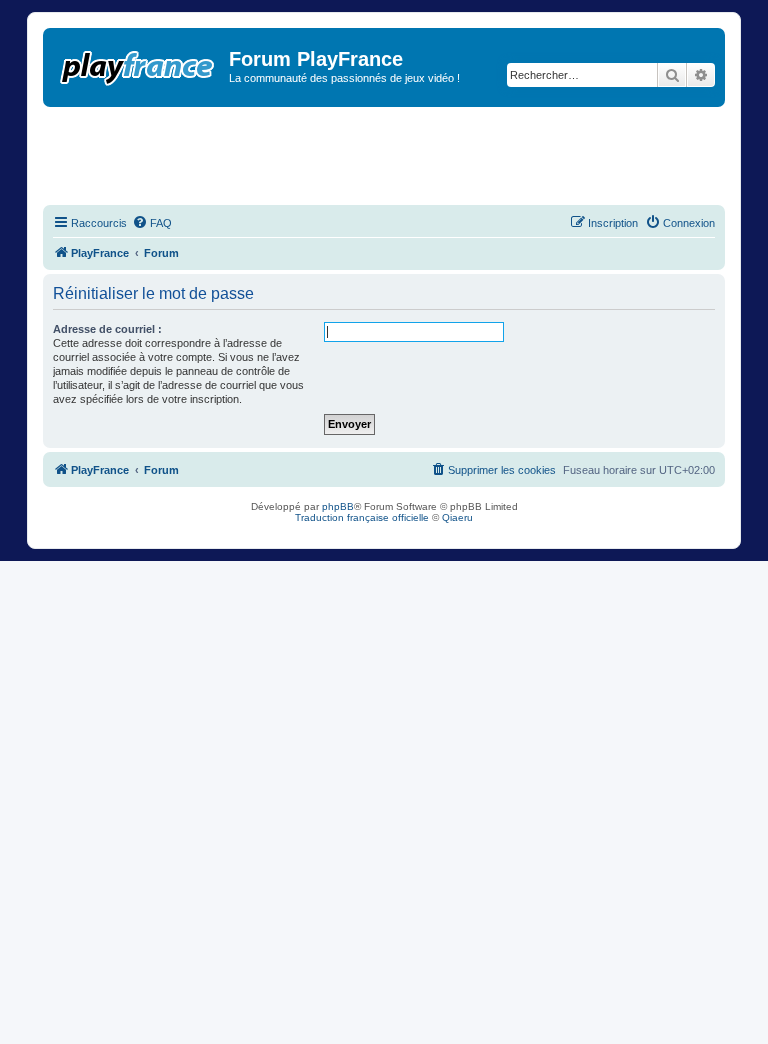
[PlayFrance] (138, 64)
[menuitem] (152, 223)
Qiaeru (457, 517)
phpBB (338, 506)
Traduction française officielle (362, 517)
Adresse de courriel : (107, 329)
